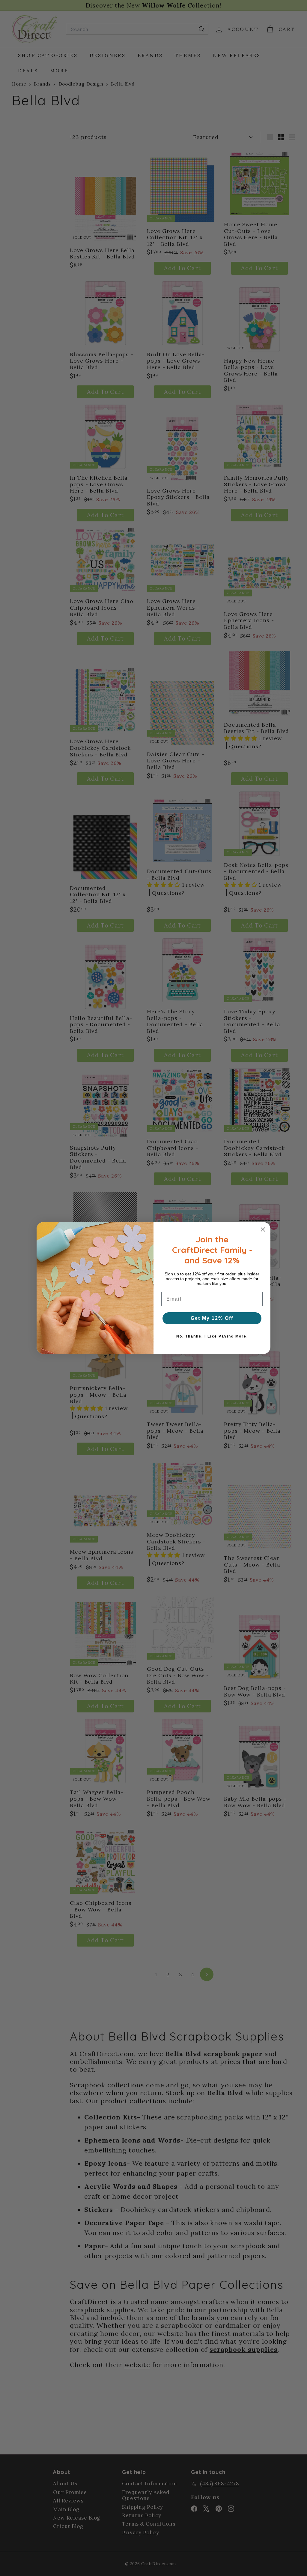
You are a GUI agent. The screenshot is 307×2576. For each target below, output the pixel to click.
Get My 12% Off (212, 1318)
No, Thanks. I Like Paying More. (212, 1336)
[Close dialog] (263, 1229)
